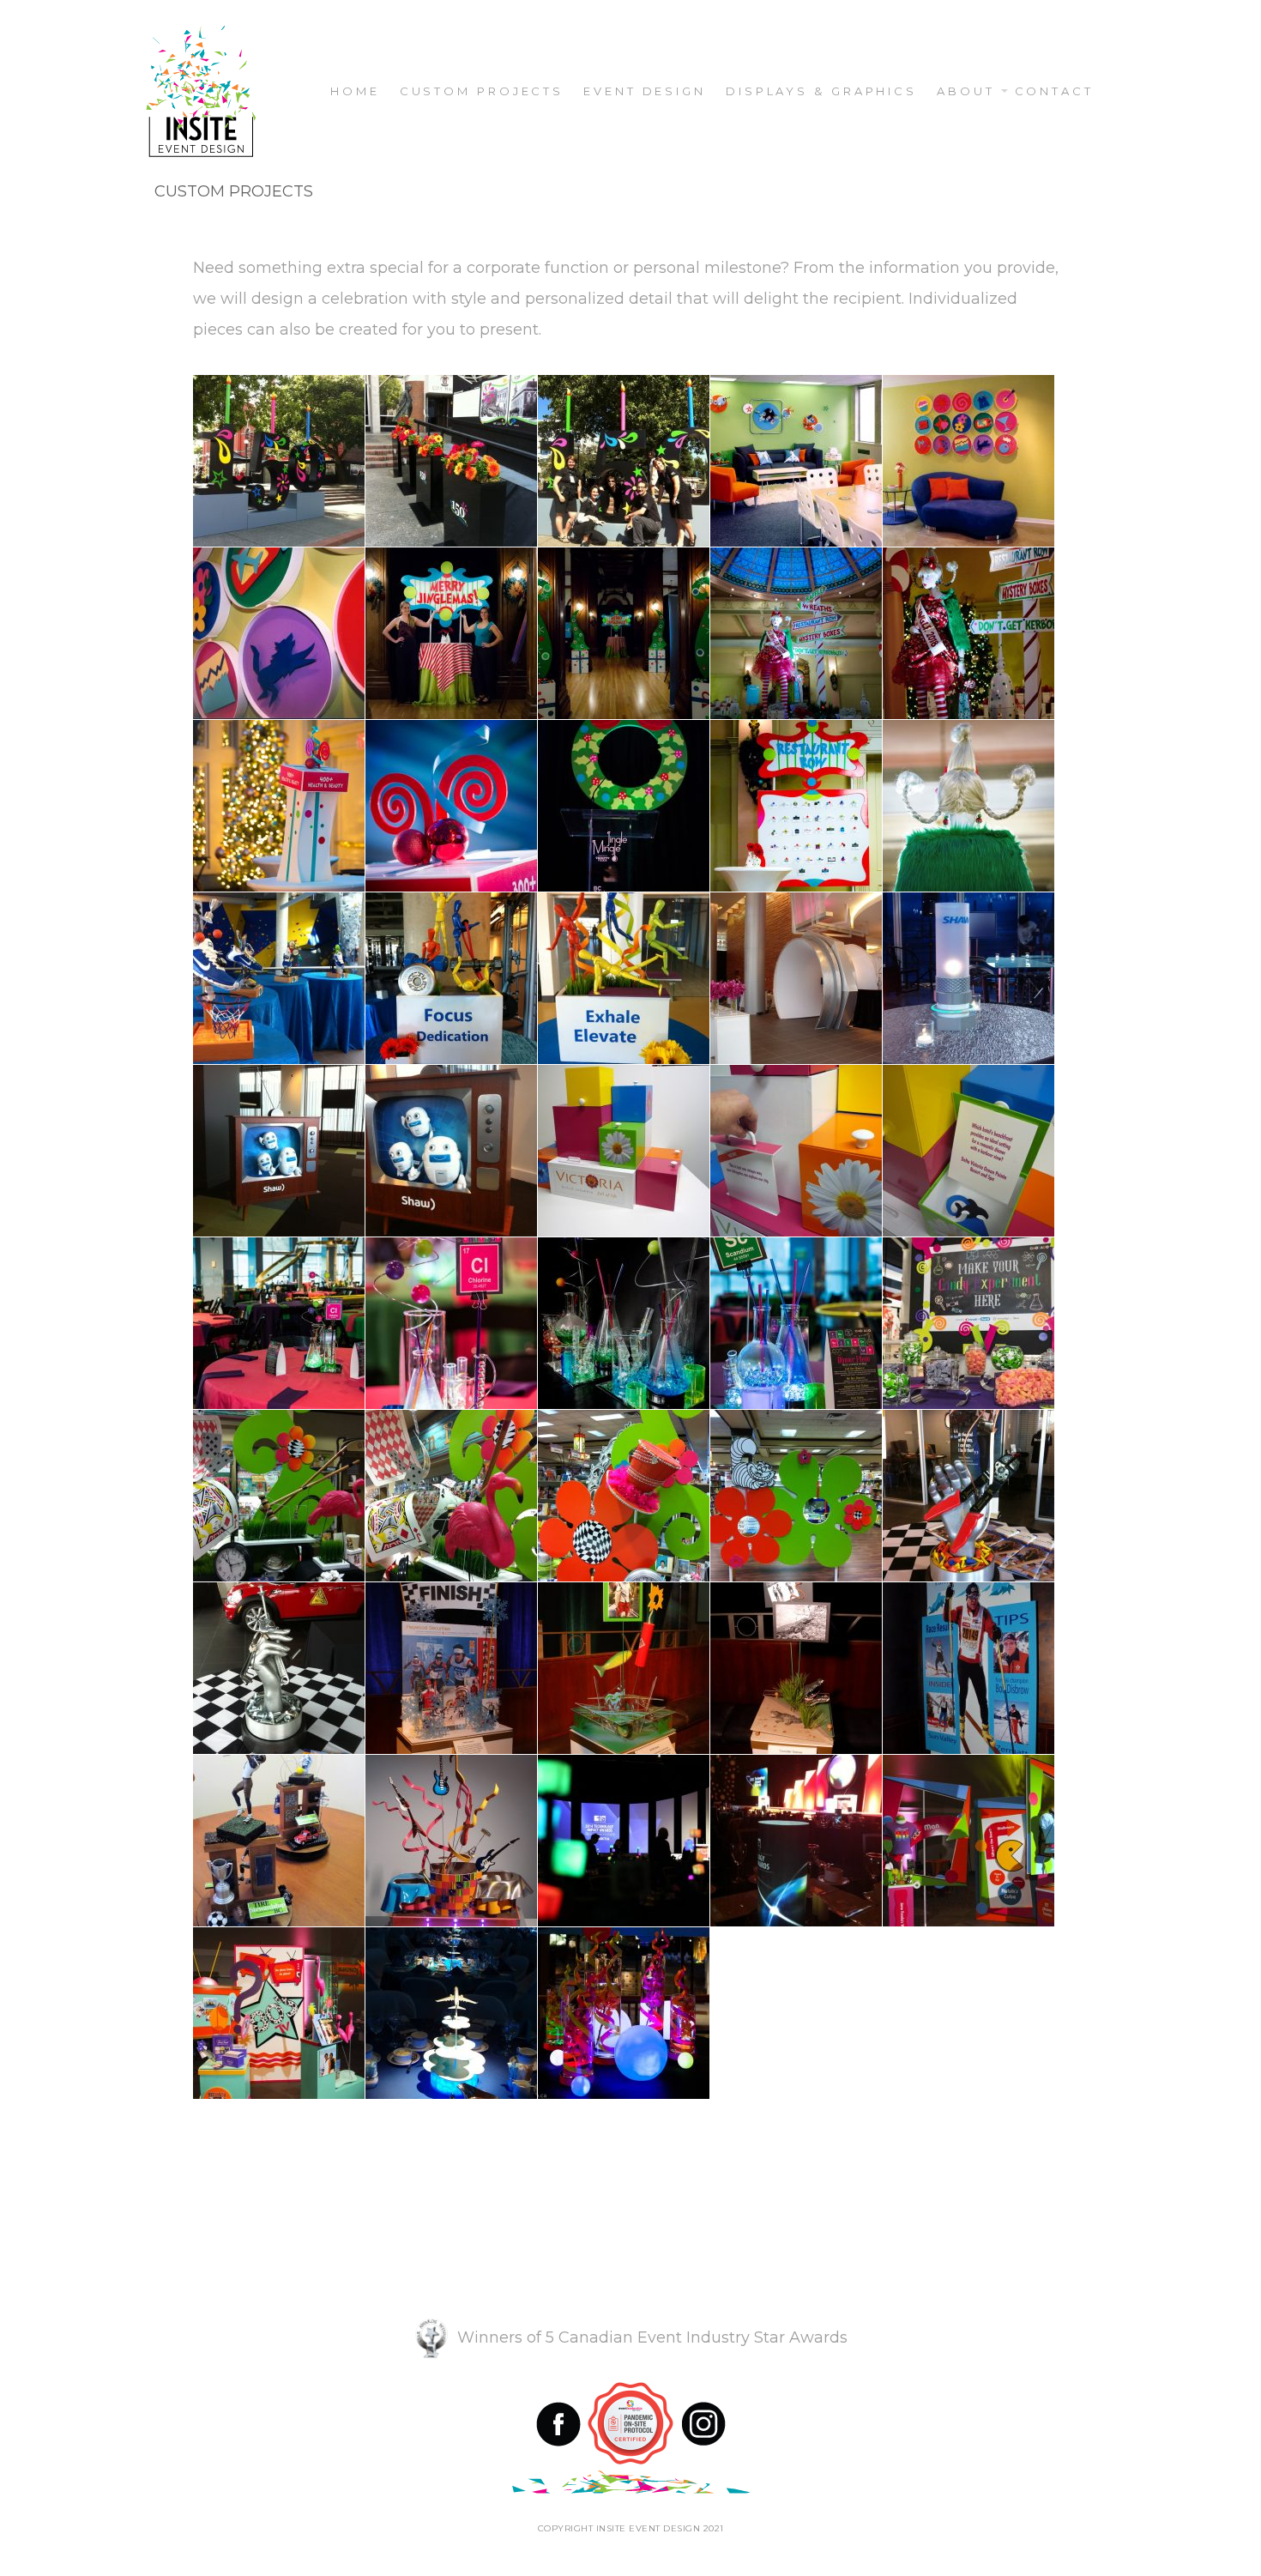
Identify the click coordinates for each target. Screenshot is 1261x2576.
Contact (1054, 91)
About (966, 91)
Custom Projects (482, 91)
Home (355, 91)
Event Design (645, 91)
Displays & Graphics (821, 91)
